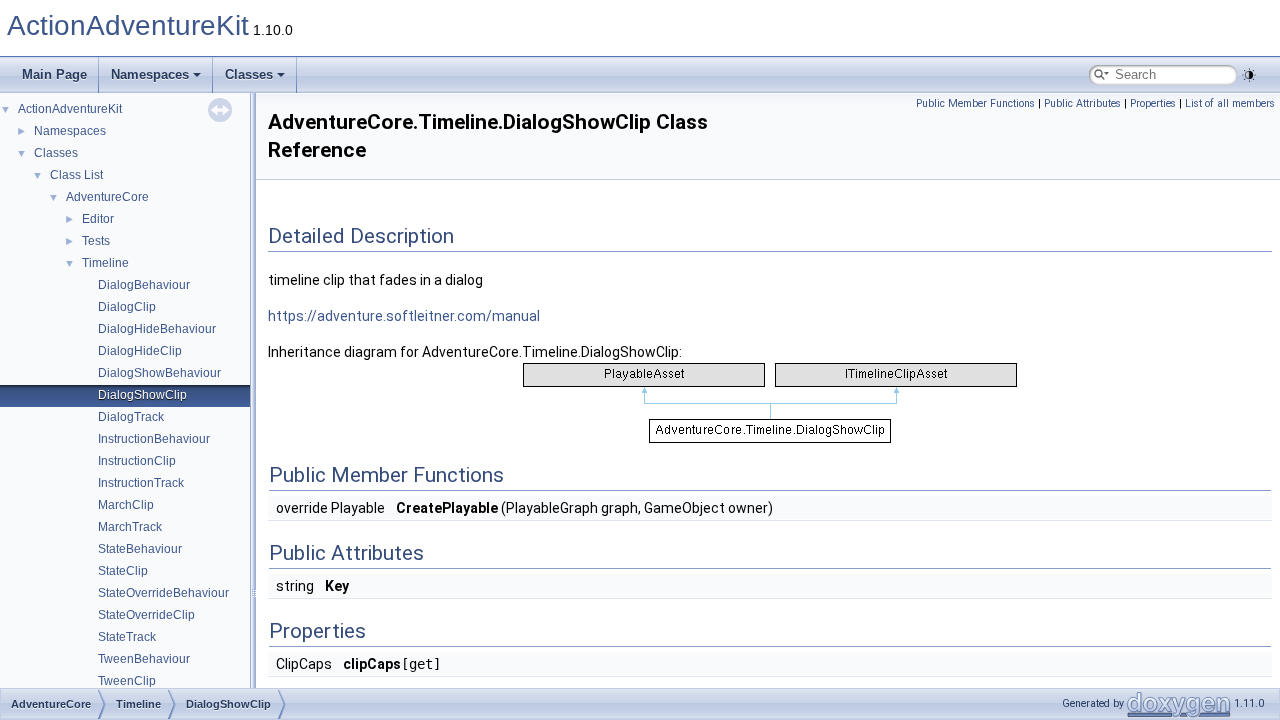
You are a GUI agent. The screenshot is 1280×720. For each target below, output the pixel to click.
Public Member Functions (975, 103)
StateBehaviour (140, 549)
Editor (98, 219)
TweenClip (127, 681)
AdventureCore (107, 197)
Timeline (105, 263)
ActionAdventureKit (128, 25)
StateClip (123, 571)
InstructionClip (137, 461)
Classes (249, 74)
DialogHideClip (140, 351)
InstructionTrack (141, 483)
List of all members (1230, 103)
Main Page (54, 74)
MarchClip (126, 505)
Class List (76, 175)
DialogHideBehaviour (157, 329)
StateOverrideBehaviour (163, 593)
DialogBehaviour (144, 285)
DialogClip (127, 307)
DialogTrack (131, 417)
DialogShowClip (142, 395)
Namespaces (150, 74)
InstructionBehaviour (154, 439)
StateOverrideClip (146, 615)
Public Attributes (1082, 103)
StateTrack (127, 637)
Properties (1153, 103)
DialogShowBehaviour (159, 373)
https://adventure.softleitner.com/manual (404, 316)
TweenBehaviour (144, 659)
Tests (96, 241)
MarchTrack (130, 527)
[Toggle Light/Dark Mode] (1249, 75)
